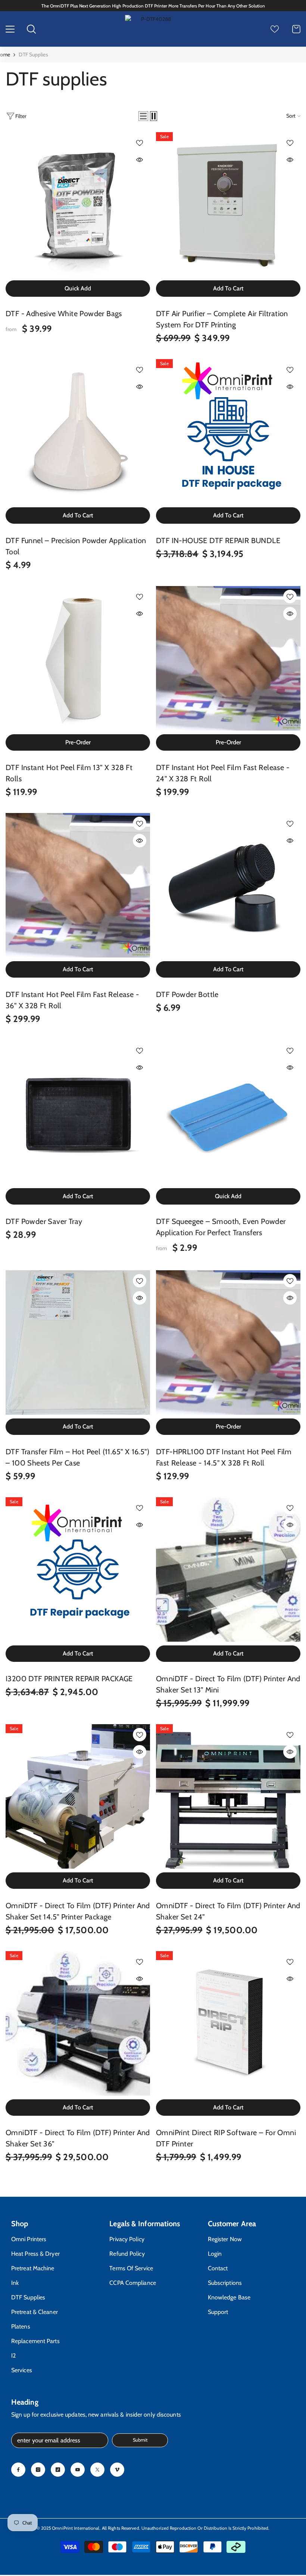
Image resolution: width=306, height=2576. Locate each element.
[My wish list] (275, 29)
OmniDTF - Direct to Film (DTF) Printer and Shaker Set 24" (228, 1911)
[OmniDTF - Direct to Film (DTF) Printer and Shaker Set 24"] (228, 1796)
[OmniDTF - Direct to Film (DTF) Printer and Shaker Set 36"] (78, 2023)
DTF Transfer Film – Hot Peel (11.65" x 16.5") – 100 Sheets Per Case (77, 1457)
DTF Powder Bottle (187, 994)
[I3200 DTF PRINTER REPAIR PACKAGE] (78, 1569)
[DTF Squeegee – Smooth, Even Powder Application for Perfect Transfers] (228, 1112)
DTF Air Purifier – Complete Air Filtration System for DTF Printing (222, 319)
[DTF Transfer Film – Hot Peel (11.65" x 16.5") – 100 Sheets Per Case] (78, 1342)
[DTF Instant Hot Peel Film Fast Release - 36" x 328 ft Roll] (78, 885)
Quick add (78, 288)
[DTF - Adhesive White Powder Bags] (78, 204)
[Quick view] (140, 160)
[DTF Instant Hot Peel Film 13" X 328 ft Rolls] (78, 658)
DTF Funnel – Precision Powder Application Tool (76, 546)
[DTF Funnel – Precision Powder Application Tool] (78, 431)
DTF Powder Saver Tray (44, 1221)
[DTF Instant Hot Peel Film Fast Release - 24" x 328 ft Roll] (228, 658)
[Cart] (296, 29)
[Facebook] (18, 2470)
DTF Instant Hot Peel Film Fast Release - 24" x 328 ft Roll (223, 773)
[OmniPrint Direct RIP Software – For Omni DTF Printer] (228, 2023)
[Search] (31, 29)
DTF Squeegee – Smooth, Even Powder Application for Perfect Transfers (221, 1227)
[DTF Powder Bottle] (228, 885)
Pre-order (78, 742)
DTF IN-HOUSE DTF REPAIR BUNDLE (218, 541)
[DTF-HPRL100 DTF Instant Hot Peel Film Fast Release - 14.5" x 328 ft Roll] (228, 1342)
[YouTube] (78, 2470)
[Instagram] (38, 2470)
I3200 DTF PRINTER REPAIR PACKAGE (69, 1679)
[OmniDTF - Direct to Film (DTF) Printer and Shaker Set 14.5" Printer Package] (78, 1796)
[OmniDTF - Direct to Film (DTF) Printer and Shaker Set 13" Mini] (228, 1569)
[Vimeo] (117, 2470)
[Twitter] (97, 2470)
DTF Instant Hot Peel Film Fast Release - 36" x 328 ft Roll (72, 1000)
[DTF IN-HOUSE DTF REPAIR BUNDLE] (228, 431)
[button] (143, 116)
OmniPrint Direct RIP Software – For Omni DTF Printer (226, 2138)
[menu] (10, 29)
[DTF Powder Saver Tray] (78, 1112)
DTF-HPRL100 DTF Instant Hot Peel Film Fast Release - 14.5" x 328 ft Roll (224, 1457)
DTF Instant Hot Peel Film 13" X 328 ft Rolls (69, 773)
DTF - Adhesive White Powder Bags (64, 314)
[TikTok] (58, 2470)
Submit (140, 2440)
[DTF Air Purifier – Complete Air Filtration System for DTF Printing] (228, 204)
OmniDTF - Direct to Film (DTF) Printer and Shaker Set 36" (78, 2138)
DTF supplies (33, 54)
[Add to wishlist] (140, 143)
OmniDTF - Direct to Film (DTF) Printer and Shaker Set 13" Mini (228, 1684)
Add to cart (228, 288)
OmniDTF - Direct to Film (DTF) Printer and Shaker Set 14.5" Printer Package (78, 1911)
